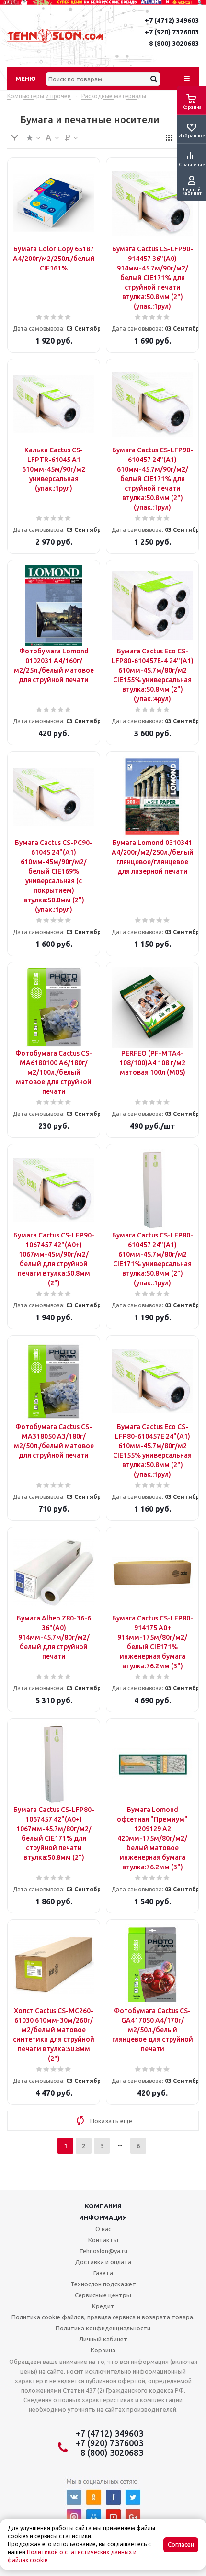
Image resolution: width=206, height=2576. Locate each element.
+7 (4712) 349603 (172, 21)
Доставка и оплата (103, 2262)
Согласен (181, 2545)
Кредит (103, 2306)
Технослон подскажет (103, 2284)
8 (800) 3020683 (174, 44)
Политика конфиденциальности (103, 2328)
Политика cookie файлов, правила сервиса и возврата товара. (103, 2317)
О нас (103, 2229)
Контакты (103, 2240)
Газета (103, 2273)
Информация (103, 2217)
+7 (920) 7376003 (172, 32)
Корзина (103, 2350)
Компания (103, 2206)
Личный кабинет (103, 2339)
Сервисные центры (103, 2295)
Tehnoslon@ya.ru (103, 2251)
